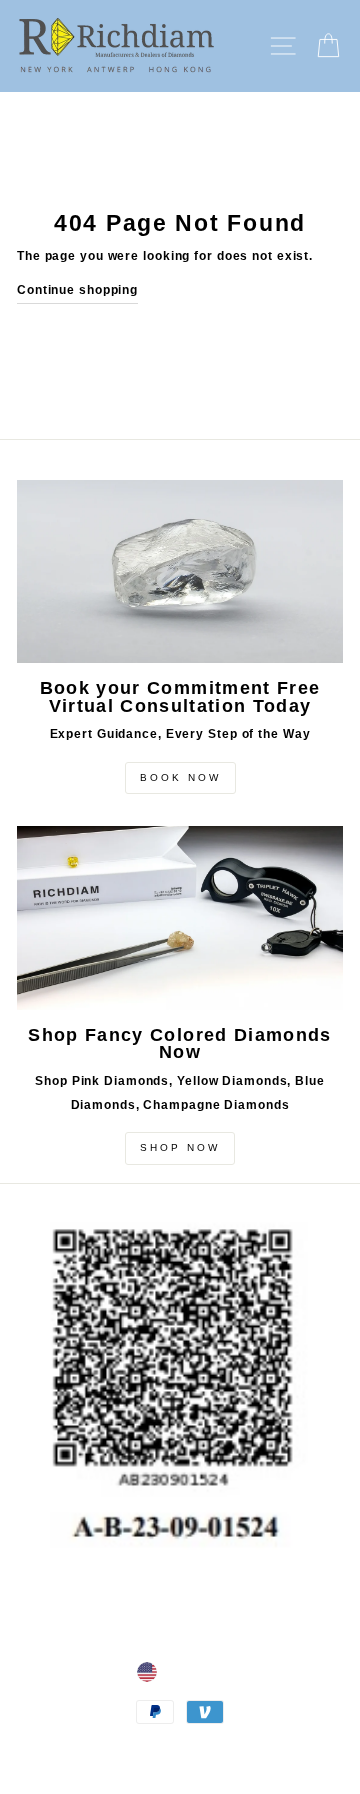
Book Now (180, 777)
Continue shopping (77, 290)
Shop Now (180, 1147)
